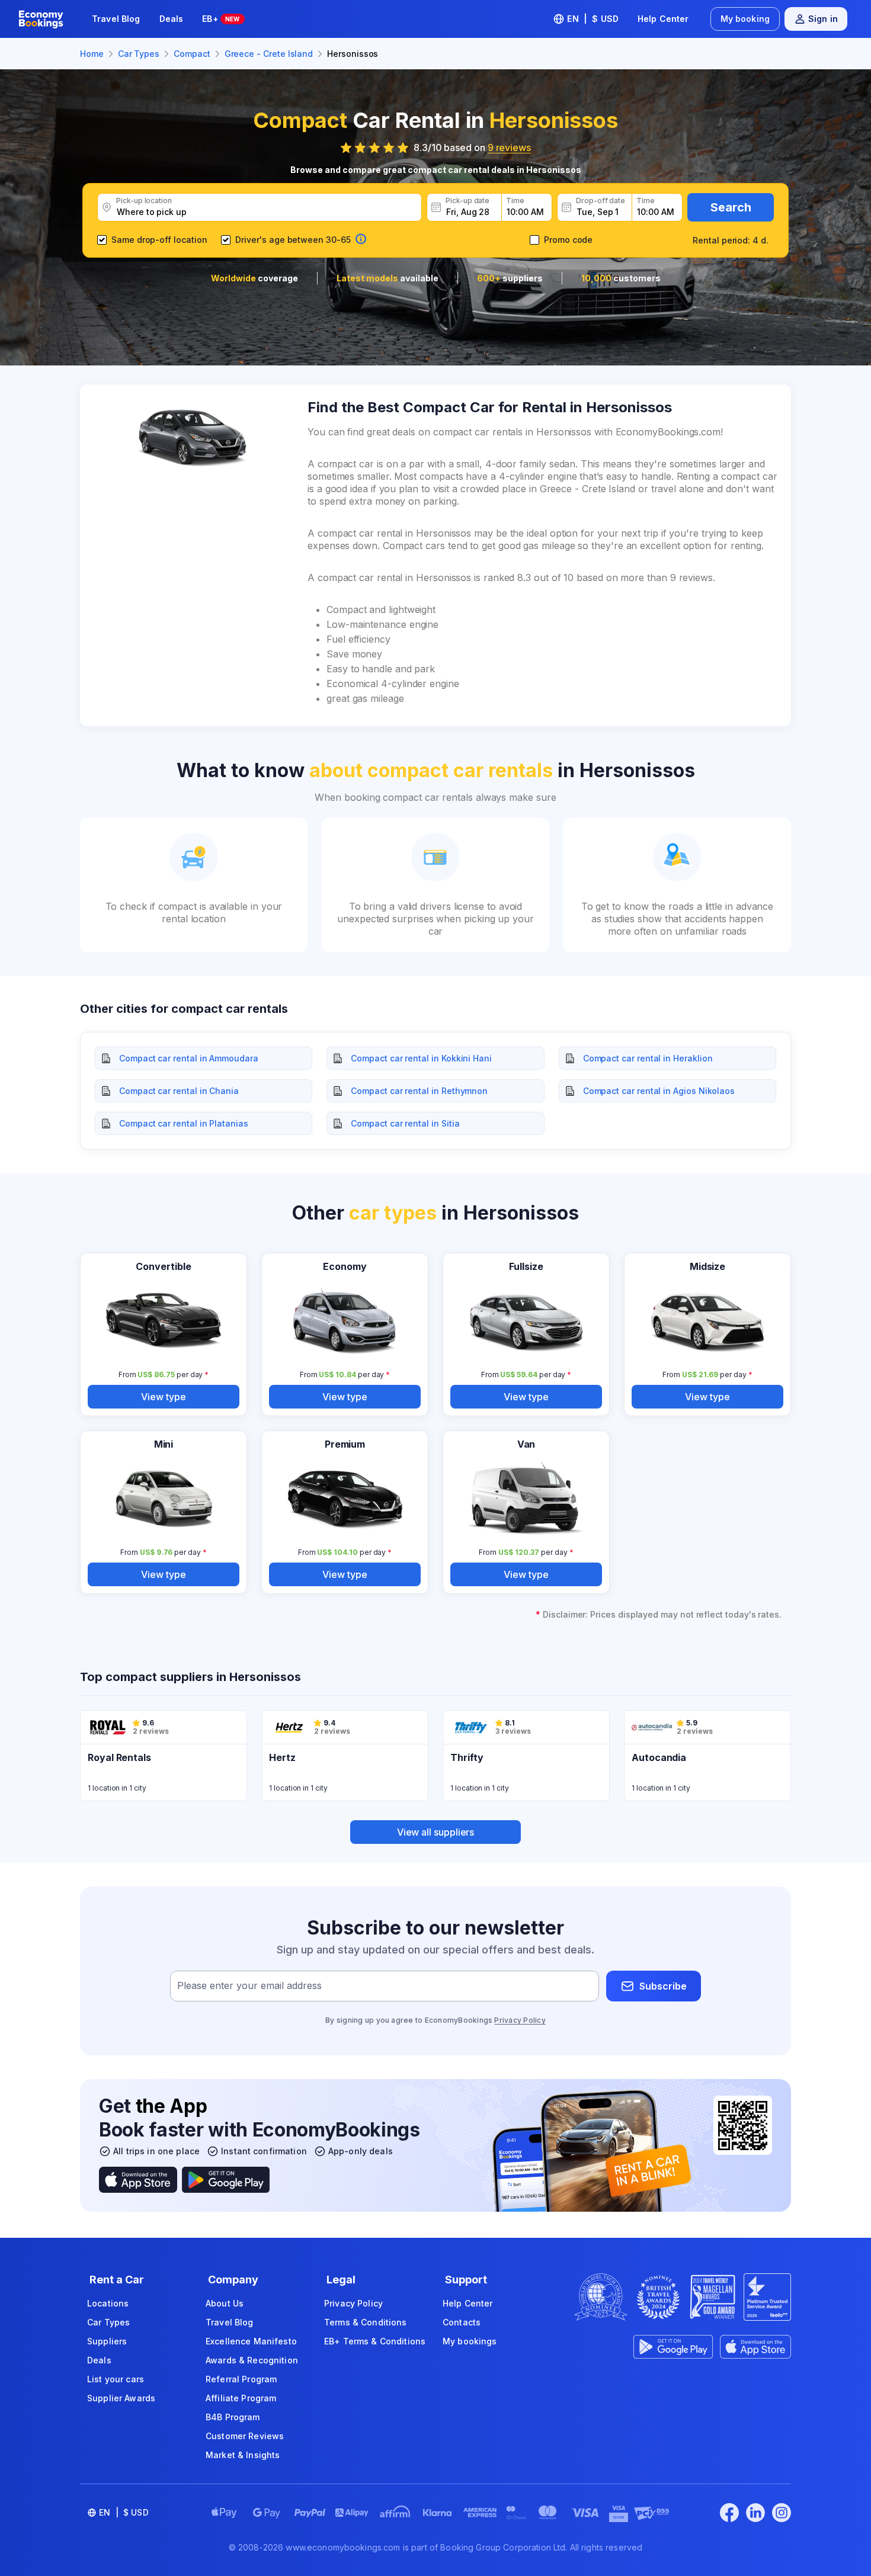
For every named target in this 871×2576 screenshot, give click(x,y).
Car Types (108, 2322)
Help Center (663, 19)
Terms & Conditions (366, 2322)
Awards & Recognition (252, 2360)
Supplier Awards (121, 2398)
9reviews (509, 147)
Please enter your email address (249, 1986)
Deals (172, 19)
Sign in (823, 19)
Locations (108, 2303)
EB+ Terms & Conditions (375, 2341)
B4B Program (233, 2417)
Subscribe (663, 1986)
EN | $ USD (593, 19)
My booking (745, 19)
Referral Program (241, 2379)
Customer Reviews (245, 2436)
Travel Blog (116, 19)
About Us (225, 2303)
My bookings (470, 2341)
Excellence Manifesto (251, 2341)
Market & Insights (243, 2455)
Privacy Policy (520, 2020)
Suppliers (107, 2341)
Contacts (462, 2322)
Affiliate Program (241, 2398)
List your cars (116, 2379)
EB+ (221, 19)
